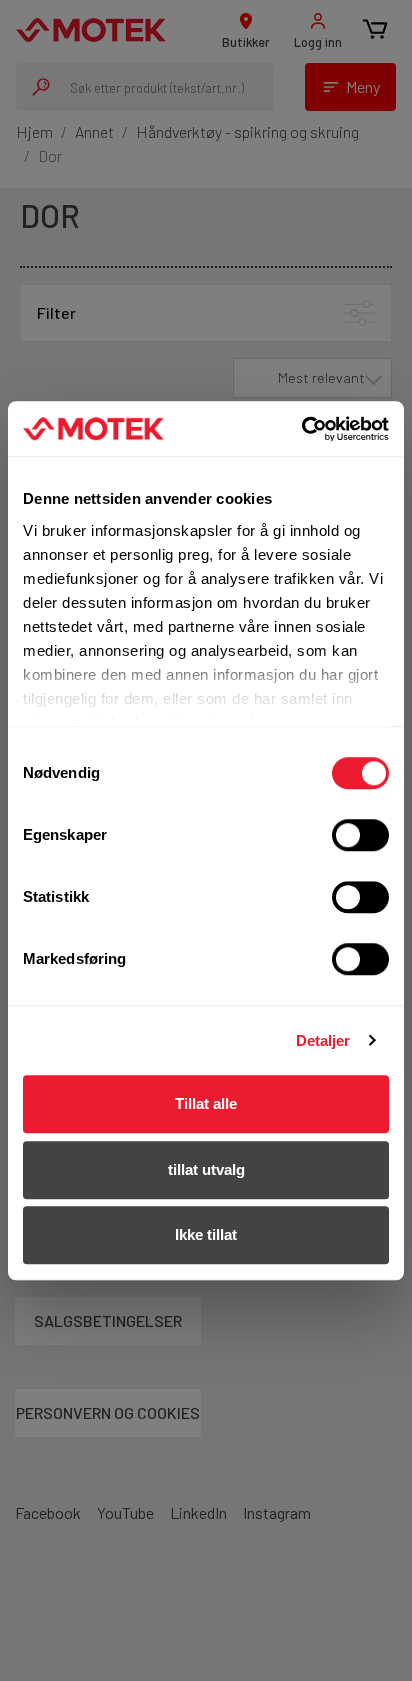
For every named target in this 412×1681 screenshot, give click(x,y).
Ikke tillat (206, 1234)
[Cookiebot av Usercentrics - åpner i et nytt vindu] (301, 429)
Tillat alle (206, 1103)
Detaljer (323, 1040)
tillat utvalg (206, 1169)
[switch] (360, 835)
